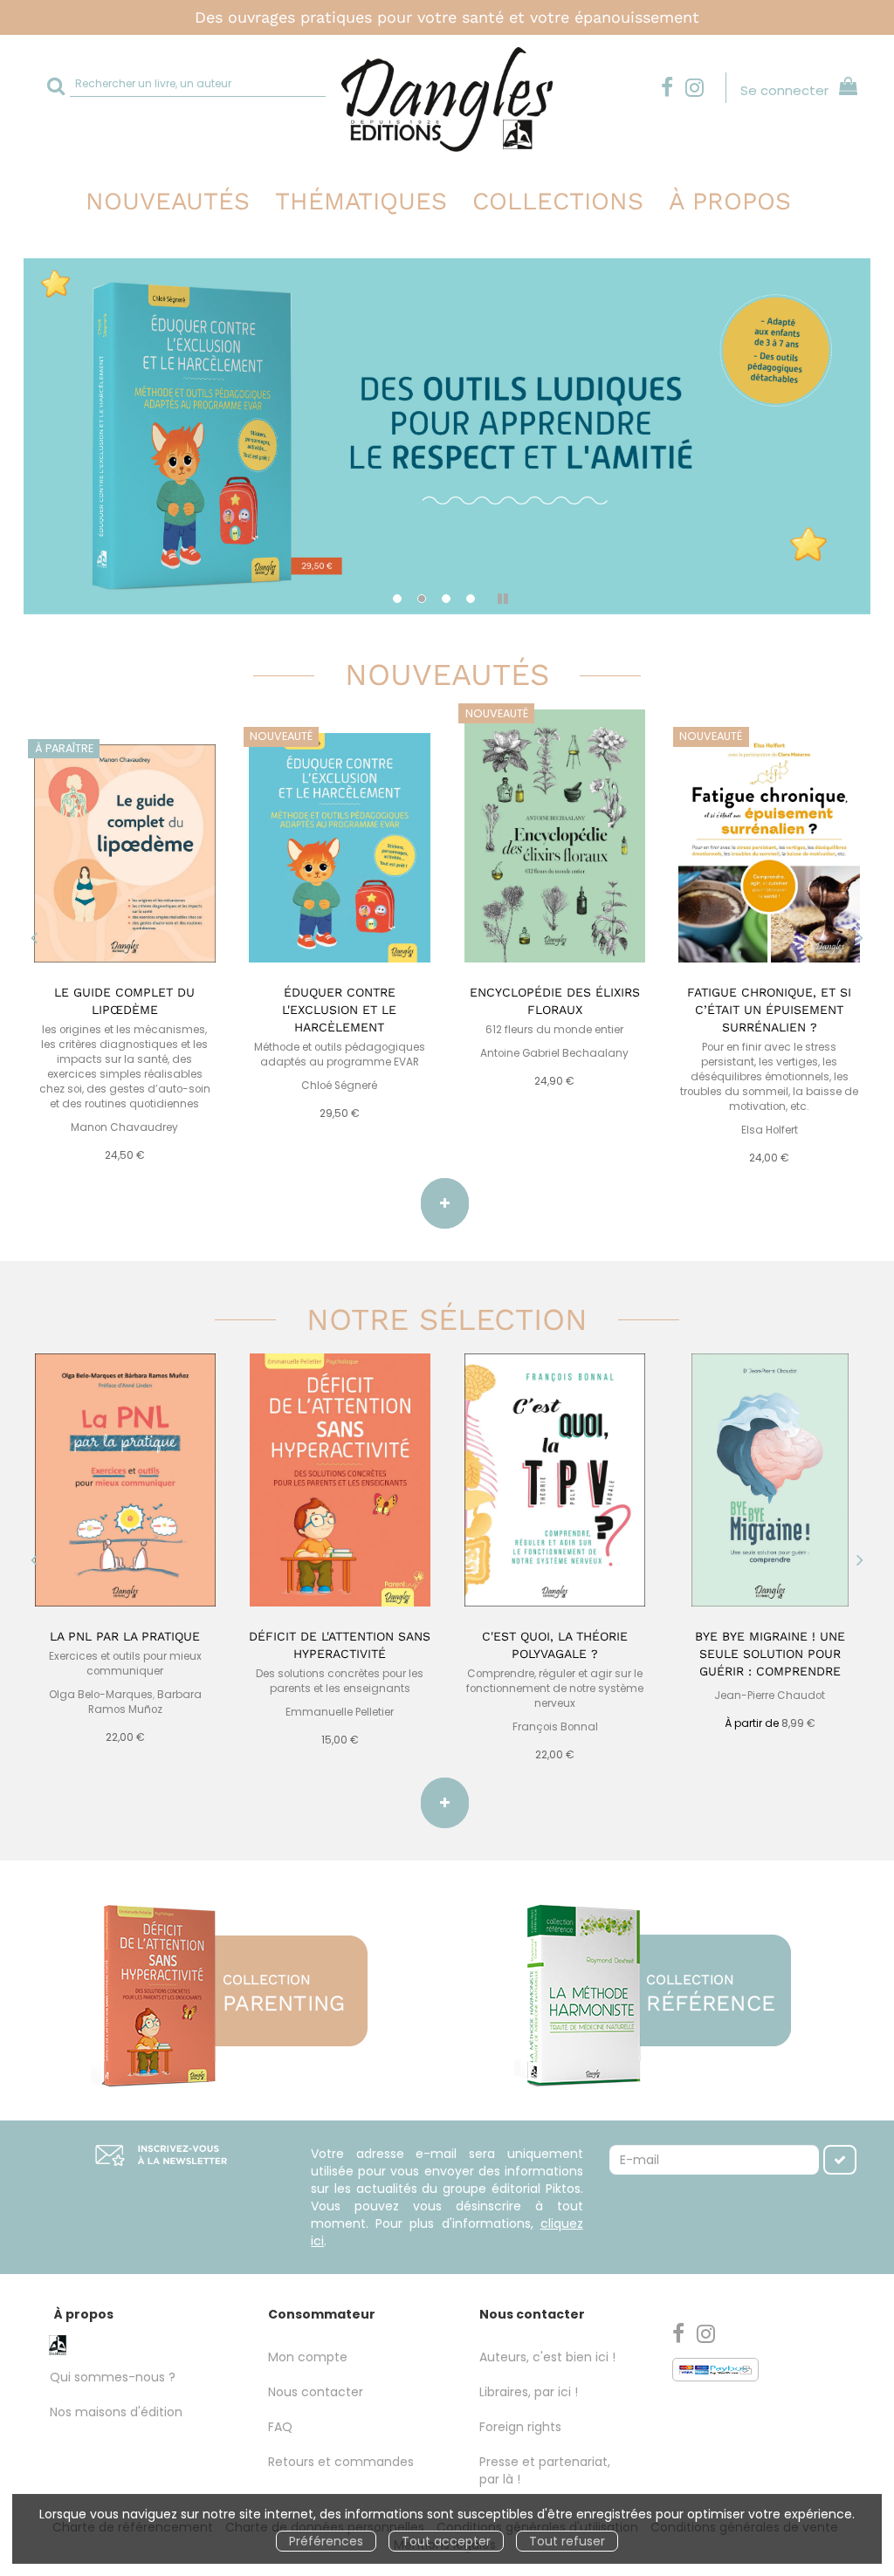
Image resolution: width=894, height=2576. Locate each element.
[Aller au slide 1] (397, 599)
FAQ (280, 2427)
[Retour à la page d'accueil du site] (447, 99)
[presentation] (34, 940)
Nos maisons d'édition (116, 2412)
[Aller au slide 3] (446, 599)
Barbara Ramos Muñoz (145, 1702)
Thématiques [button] (361, 201)
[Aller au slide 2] (422, 599)
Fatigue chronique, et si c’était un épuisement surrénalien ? (769, 1010)
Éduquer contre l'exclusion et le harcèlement (339, 1010)
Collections (558, 201)
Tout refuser (567, 2541)
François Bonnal (555, 1727)
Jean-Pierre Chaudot (770, 1696)
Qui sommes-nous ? (113, 2377)
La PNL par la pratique (125, 1636)
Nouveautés (168, 201)
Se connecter (784, 90)
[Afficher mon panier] (845, 89)
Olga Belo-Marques (101, 1695)
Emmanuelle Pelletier (340, 1712)
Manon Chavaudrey (124, 1127)
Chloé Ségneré (339, 1086)
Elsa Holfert (770, 1130)
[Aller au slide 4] (471, 599)
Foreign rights (520, 2427)
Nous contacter (316, 2392)
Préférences (326, 2541)
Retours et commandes (341, 2462)
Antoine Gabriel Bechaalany (554, 1053)
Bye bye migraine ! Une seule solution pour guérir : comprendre (770, 1654)
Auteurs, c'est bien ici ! (547, 2357)
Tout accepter (446, 2541)
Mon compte (308, 2357)
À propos (730, 201)
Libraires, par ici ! (529, 2392)
